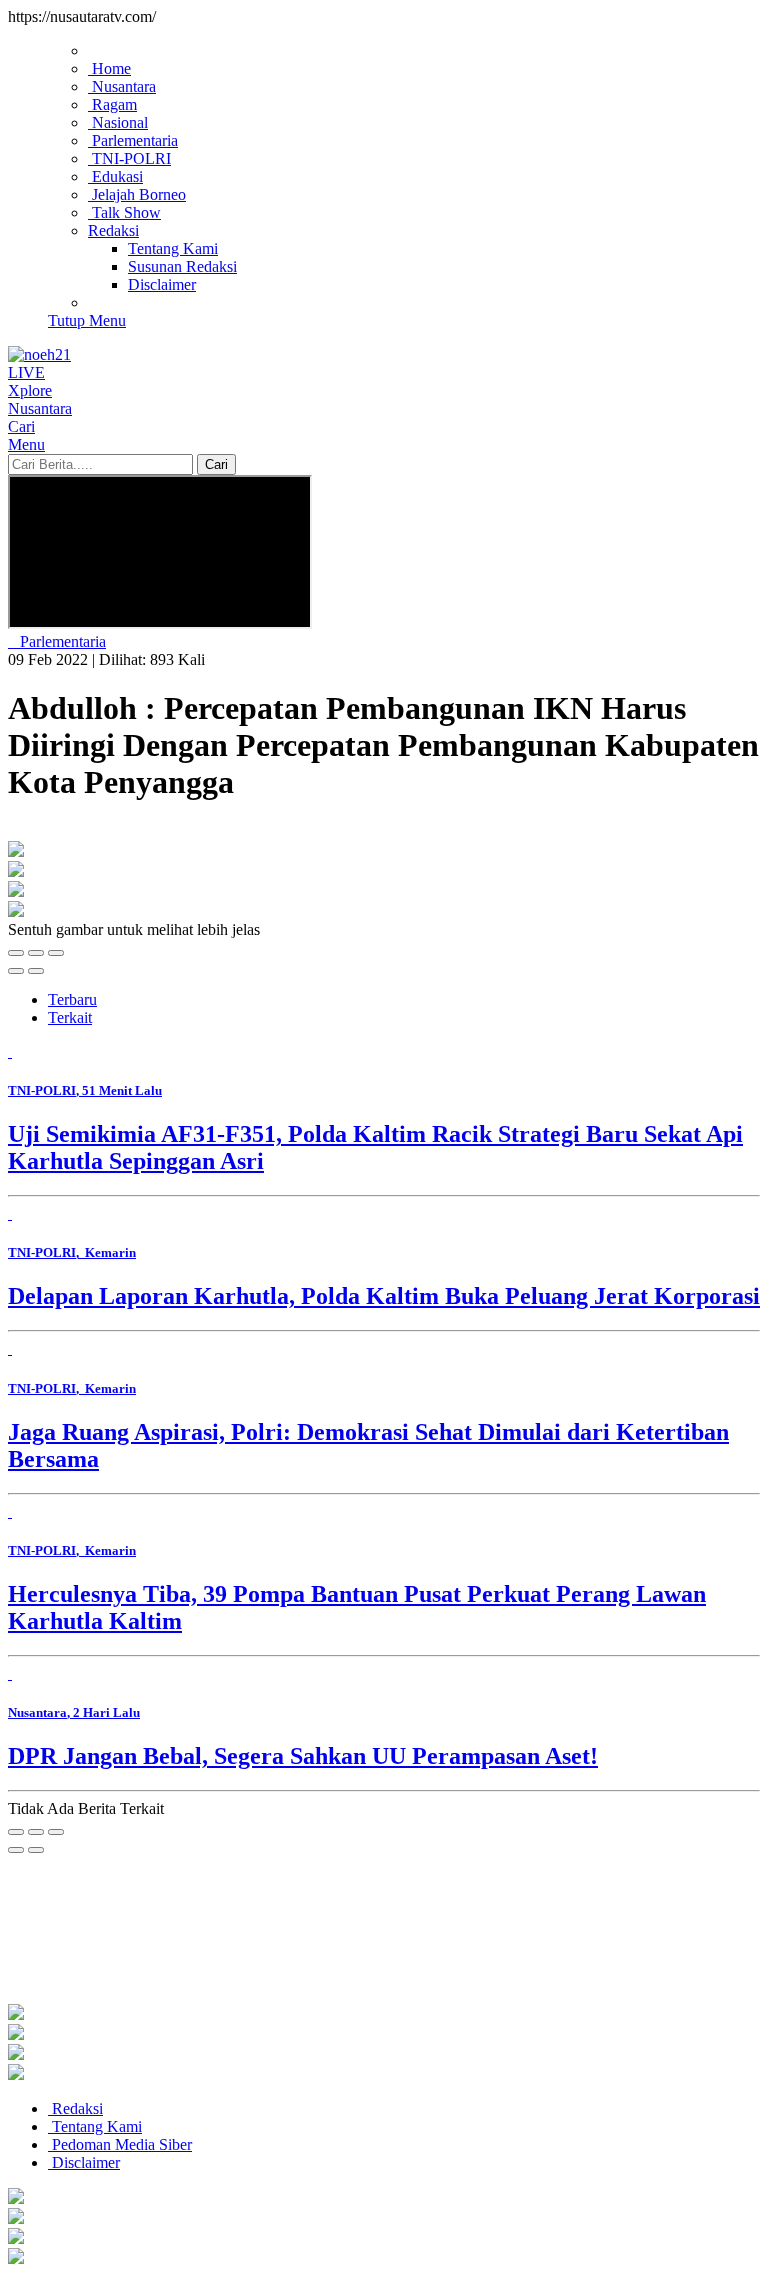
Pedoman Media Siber (120, 2144)
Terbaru (72, 999)
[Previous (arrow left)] (16, 971)
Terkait (70, 1017)
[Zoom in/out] (56, 953)
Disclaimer (84, 2162)
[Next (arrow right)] (36, 971)
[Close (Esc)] (16, 953)
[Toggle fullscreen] (36, 953)
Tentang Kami (95, 2126)
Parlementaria (61, 641)
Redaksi (75, 2108)
